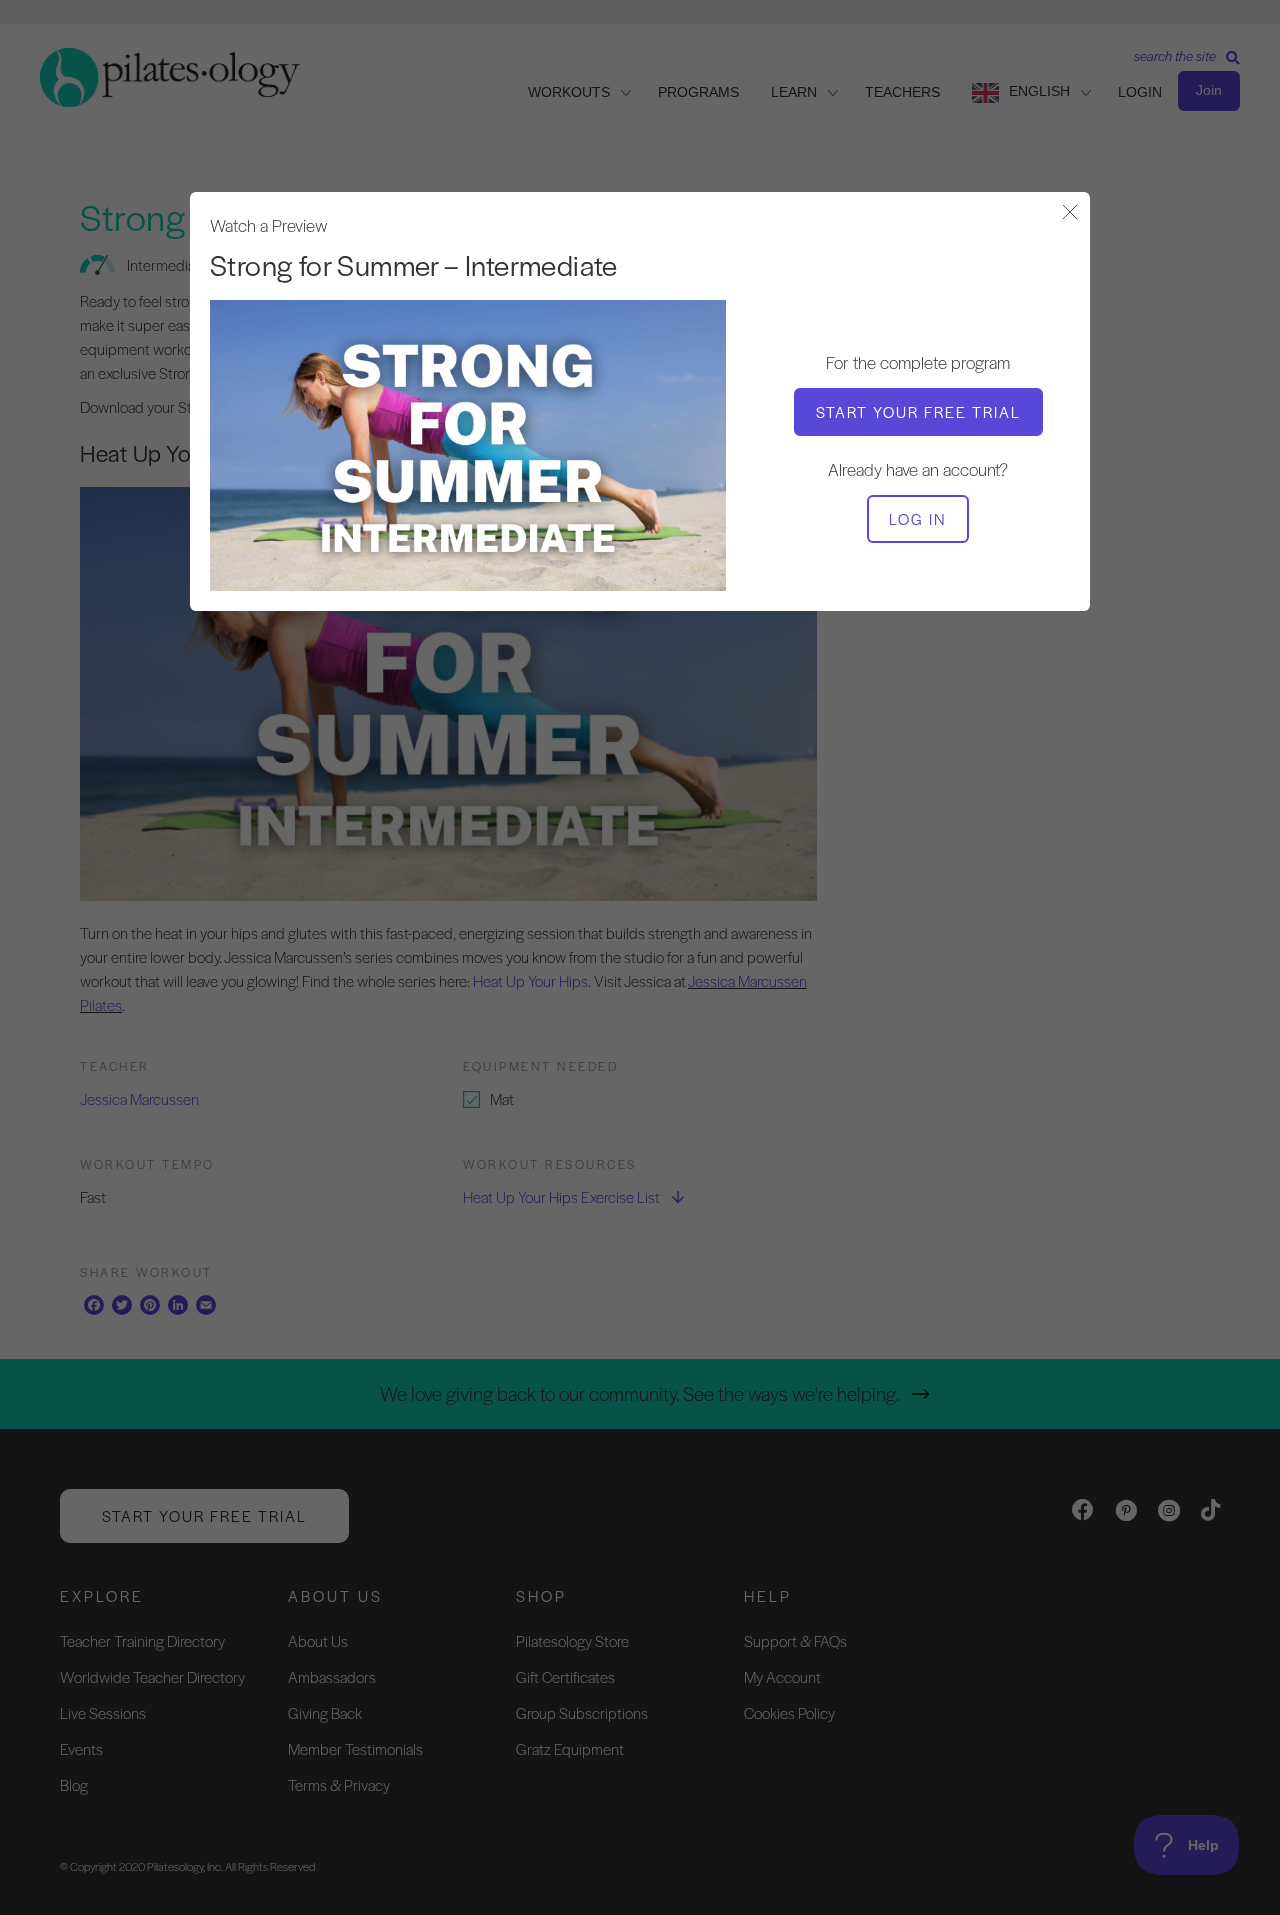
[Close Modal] (1070, 213)
